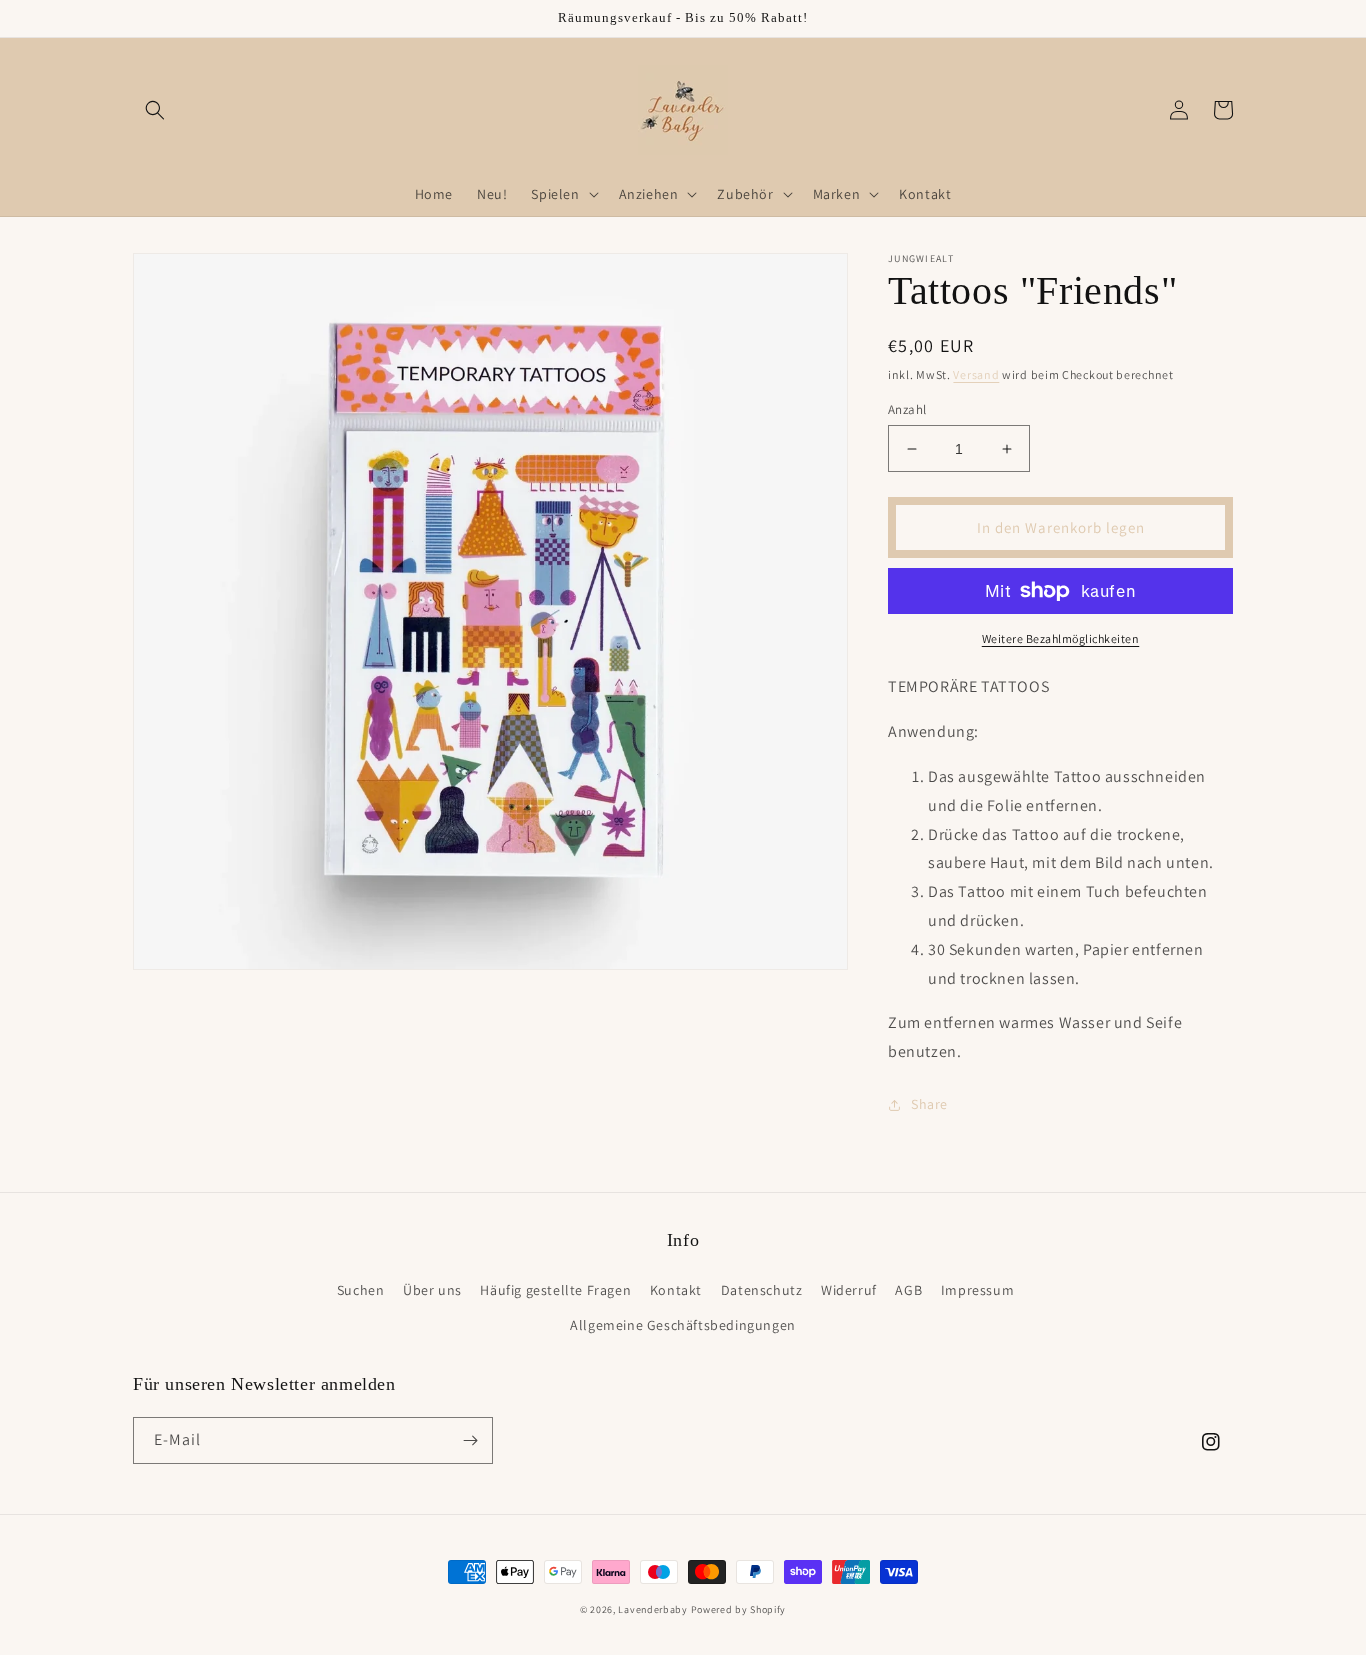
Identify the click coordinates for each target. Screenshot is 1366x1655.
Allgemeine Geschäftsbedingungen (683, 1325)
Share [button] (929, 1104)
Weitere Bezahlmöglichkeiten (1061, 638)
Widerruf (849, 1290)
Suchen (361, 1290)
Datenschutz (762, 1290)
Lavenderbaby (652, 1609)
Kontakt (676, 1290)
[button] (155, 110)
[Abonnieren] (470, 1440)
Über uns (432, 1290)
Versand (976, 374)
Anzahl (907, 409)
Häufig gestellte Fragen (555, 1290)
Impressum (977, 1290)
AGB (908, 1290)
